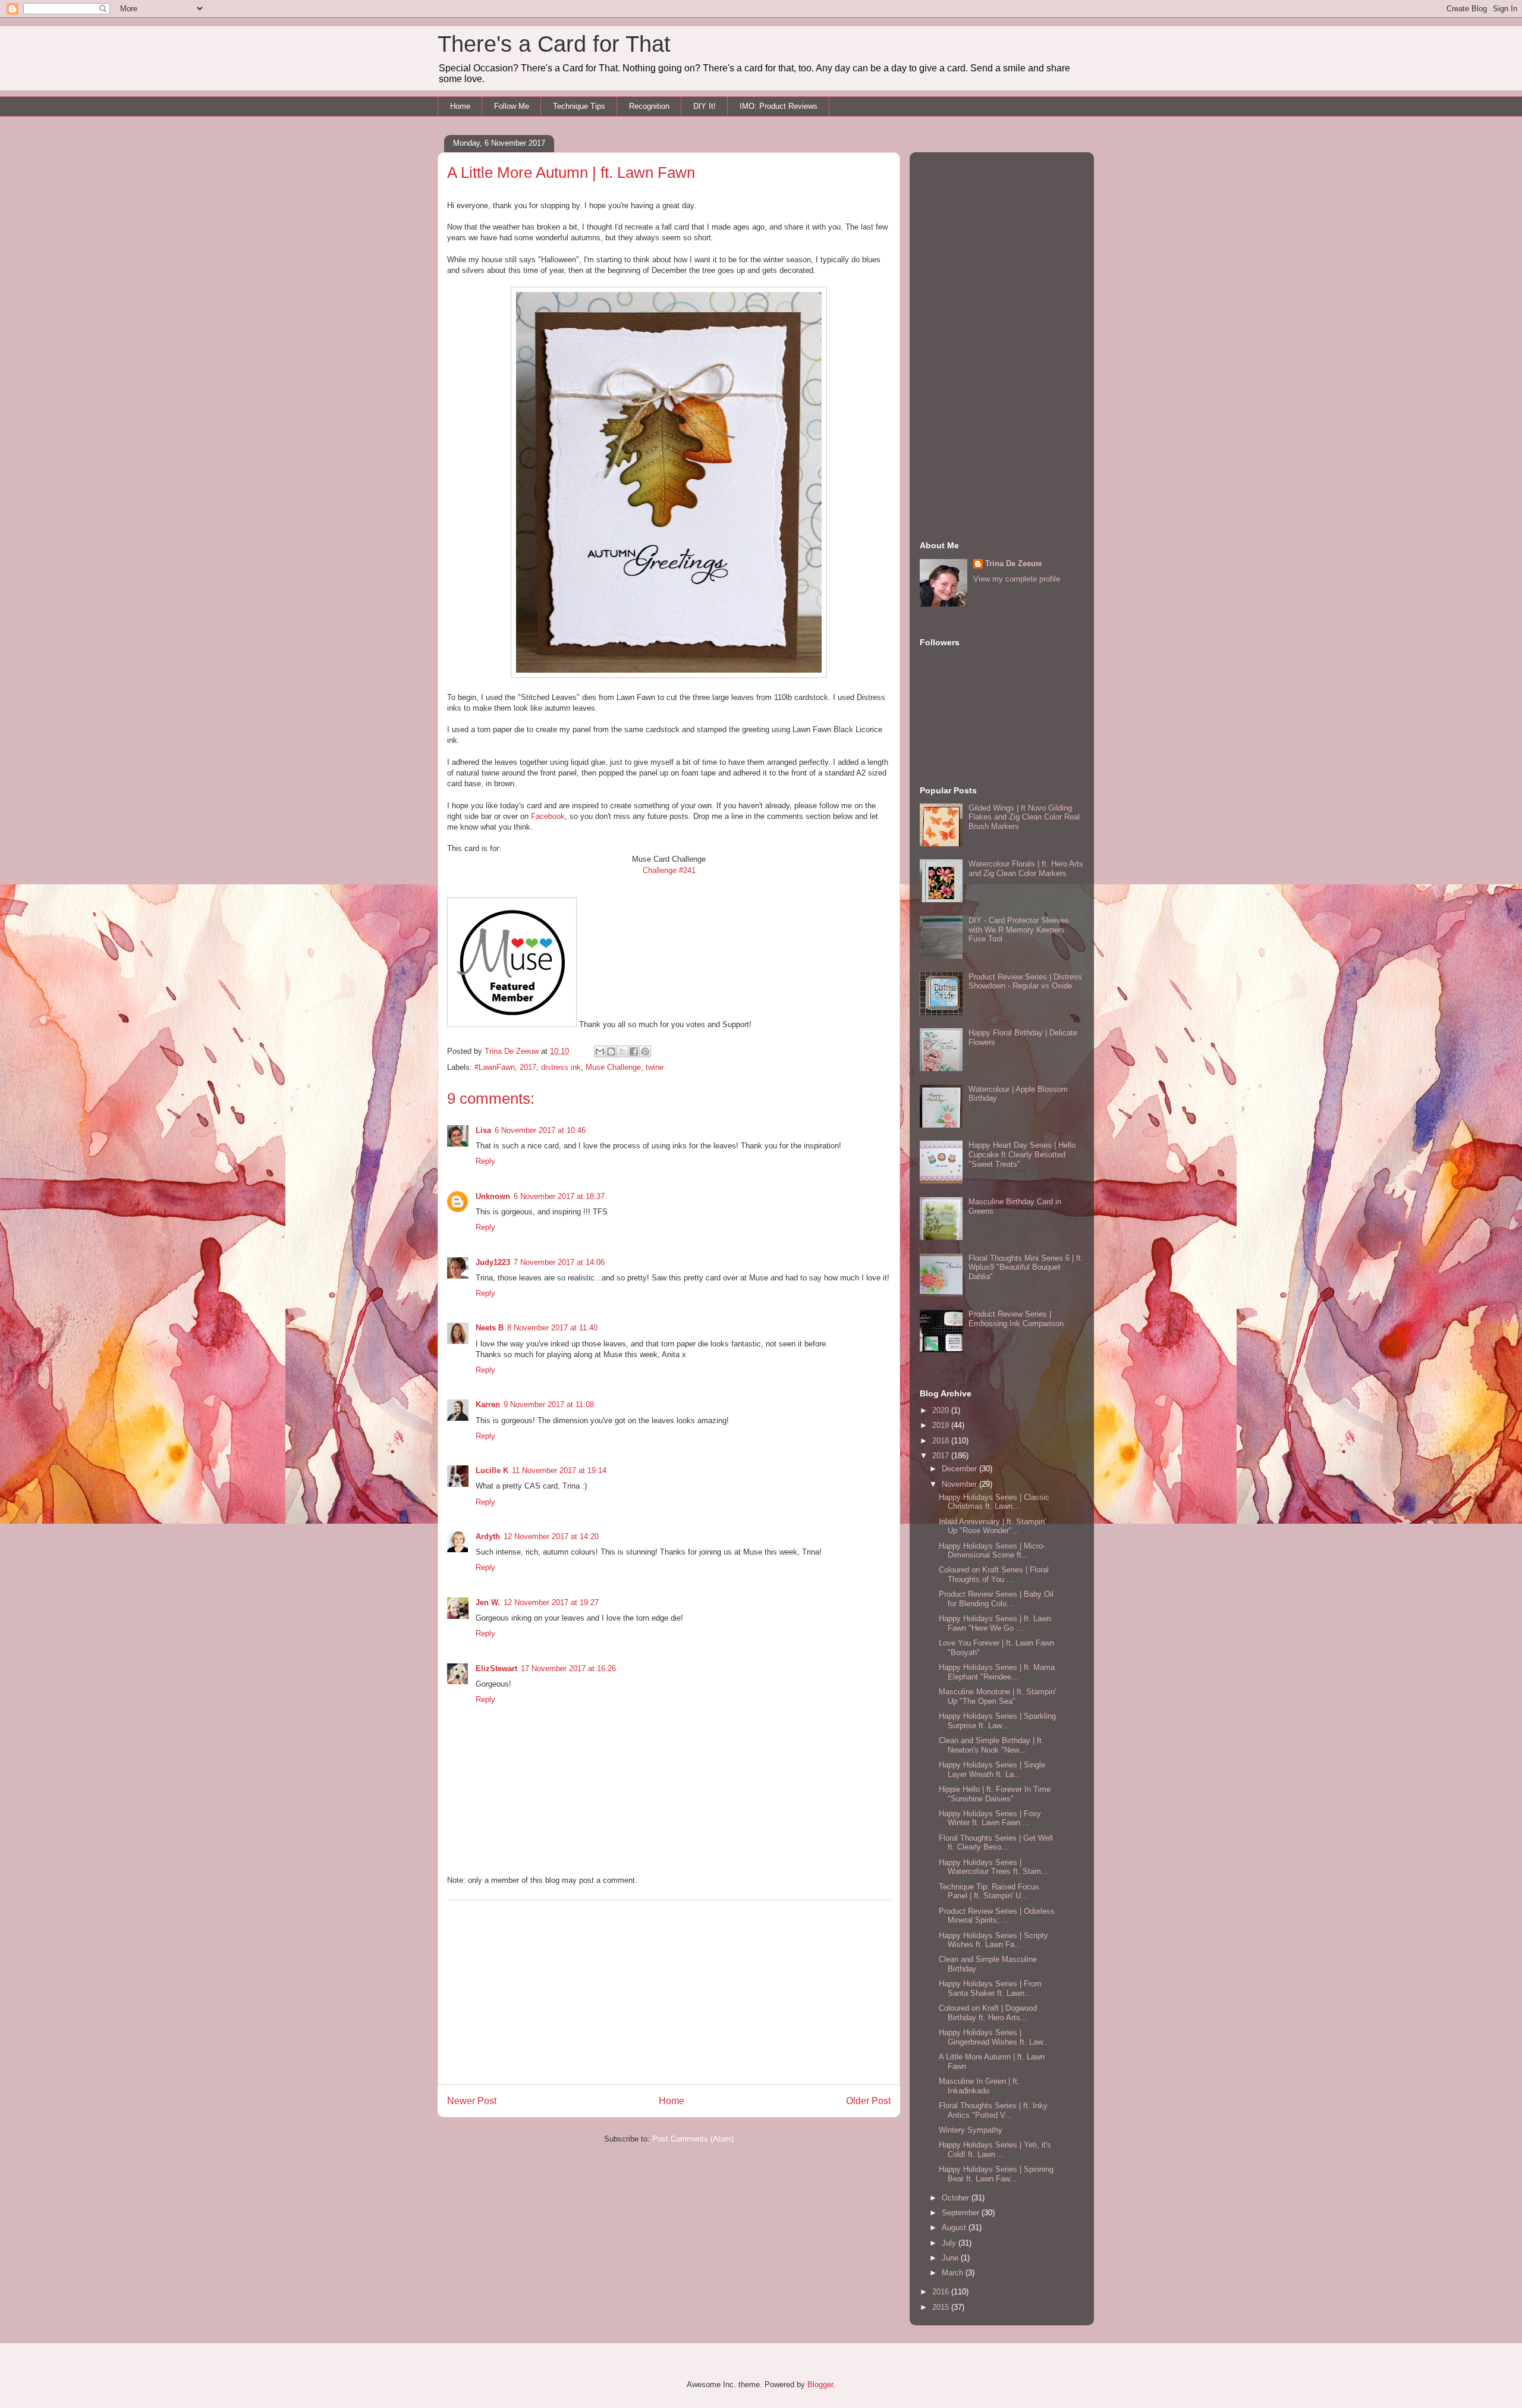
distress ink (561, 1067)
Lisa (483, 1130)
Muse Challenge (613, 1067)
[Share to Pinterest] (645, 1051)
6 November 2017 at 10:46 (540, 1130)
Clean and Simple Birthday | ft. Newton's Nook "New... (991, 1745)
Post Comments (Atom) (693, 2139)
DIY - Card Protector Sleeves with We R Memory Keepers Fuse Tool (1019, 930)
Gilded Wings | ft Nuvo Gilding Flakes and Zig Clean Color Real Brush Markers (1024, 817)
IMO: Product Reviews (779, 106)
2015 (942, 2307)
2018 (942, 1441)
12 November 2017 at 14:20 (551, 1536)
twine (655, 1067)
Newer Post (472, 2101)
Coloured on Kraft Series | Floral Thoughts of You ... (994, 1575)
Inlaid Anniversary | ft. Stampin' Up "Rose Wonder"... (992, 1526)
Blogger (820, 2385)
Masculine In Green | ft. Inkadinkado (979, 2086)
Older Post (868, 2101)
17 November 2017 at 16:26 (568, 1668)
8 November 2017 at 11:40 (552, 1328)
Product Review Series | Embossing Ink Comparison (1016, 1319)
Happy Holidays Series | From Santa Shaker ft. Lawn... (990, 1988)
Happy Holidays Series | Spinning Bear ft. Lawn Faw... (996, 2174)
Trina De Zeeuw (1013, 563)
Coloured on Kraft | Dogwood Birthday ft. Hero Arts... (988, 2013)
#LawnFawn (495, 1067)
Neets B (490, 1328)
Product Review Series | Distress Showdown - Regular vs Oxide (1025, 982)
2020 (942, 1410)
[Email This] (600, 1051)
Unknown (493, 1196)
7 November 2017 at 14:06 (559, 1262)
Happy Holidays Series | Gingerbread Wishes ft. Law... (994, 2037)
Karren (488, 1404)
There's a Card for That (554, 44)
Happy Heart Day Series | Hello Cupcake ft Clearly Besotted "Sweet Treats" (1022, 1154)
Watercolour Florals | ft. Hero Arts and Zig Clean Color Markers (1026, 869)
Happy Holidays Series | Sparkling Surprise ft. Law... (997, 1721)
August (955, 2228)
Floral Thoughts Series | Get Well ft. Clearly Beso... (996, 1843)
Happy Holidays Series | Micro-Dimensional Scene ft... (992, 1551)
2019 (942, 1425)
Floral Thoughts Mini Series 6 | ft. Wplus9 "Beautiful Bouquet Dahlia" (1026, 1267)
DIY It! (705, 106)
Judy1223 (493, 1262)
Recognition (649, 106)
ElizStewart (496, 1668)
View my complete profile (1017, 579)
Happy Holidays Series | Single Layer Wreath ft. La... (992, 1770)
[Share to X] (622, 1051)
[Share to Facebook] (634, 1051)
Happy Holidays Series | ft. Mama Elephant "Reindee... (997, 1672)
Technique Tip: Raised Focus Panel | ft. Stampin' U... (989, 1891)
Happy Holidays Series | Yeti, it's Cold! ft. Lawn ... (995, 2150)
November (960, 1484)
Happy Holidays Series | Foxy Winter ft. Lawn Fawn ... (990, 1818)
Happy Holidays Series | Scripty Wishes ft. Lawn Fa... (993, 1940)
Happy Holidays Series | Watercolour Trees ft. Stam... (993, 1867)
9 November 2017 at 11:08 (549, 1404)
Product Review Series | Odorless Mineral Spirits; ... (997, 1916)
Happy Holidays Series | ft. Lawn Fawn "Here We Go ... (995, 1623)
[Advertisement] (669, 1992)
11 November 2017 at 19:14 (559, 1470)
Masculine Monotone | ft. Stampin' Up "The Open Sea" (997, 1696)
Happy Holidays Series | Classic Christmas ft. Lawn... (994, 1502)
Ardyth (488, 1536)
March (954, 2273)
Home (460, 106)
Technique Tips (579, 106)
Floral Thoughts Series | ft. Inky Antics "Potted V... (993, 2110)
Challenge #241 (669, 870)
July (950, 2243)
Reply (485, 1161)
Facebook (548, 816)
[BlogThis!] (611, 1051)
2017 (528, 1067)
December (960, 1469)
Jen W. (488, 1602)
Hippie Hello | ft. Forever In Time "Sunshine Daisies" (995, 1794)
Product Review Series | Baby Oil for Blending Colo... (996, 1599)
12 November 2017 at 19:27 (551, 1602)
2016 (942, 2292)
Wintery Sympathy (971, 2130)
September (962, 2213)
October (957, 2198)
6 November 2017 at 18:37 (559, 1196)
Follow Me (512, 106)
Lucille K (492, 1470)
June (951, 2258)
